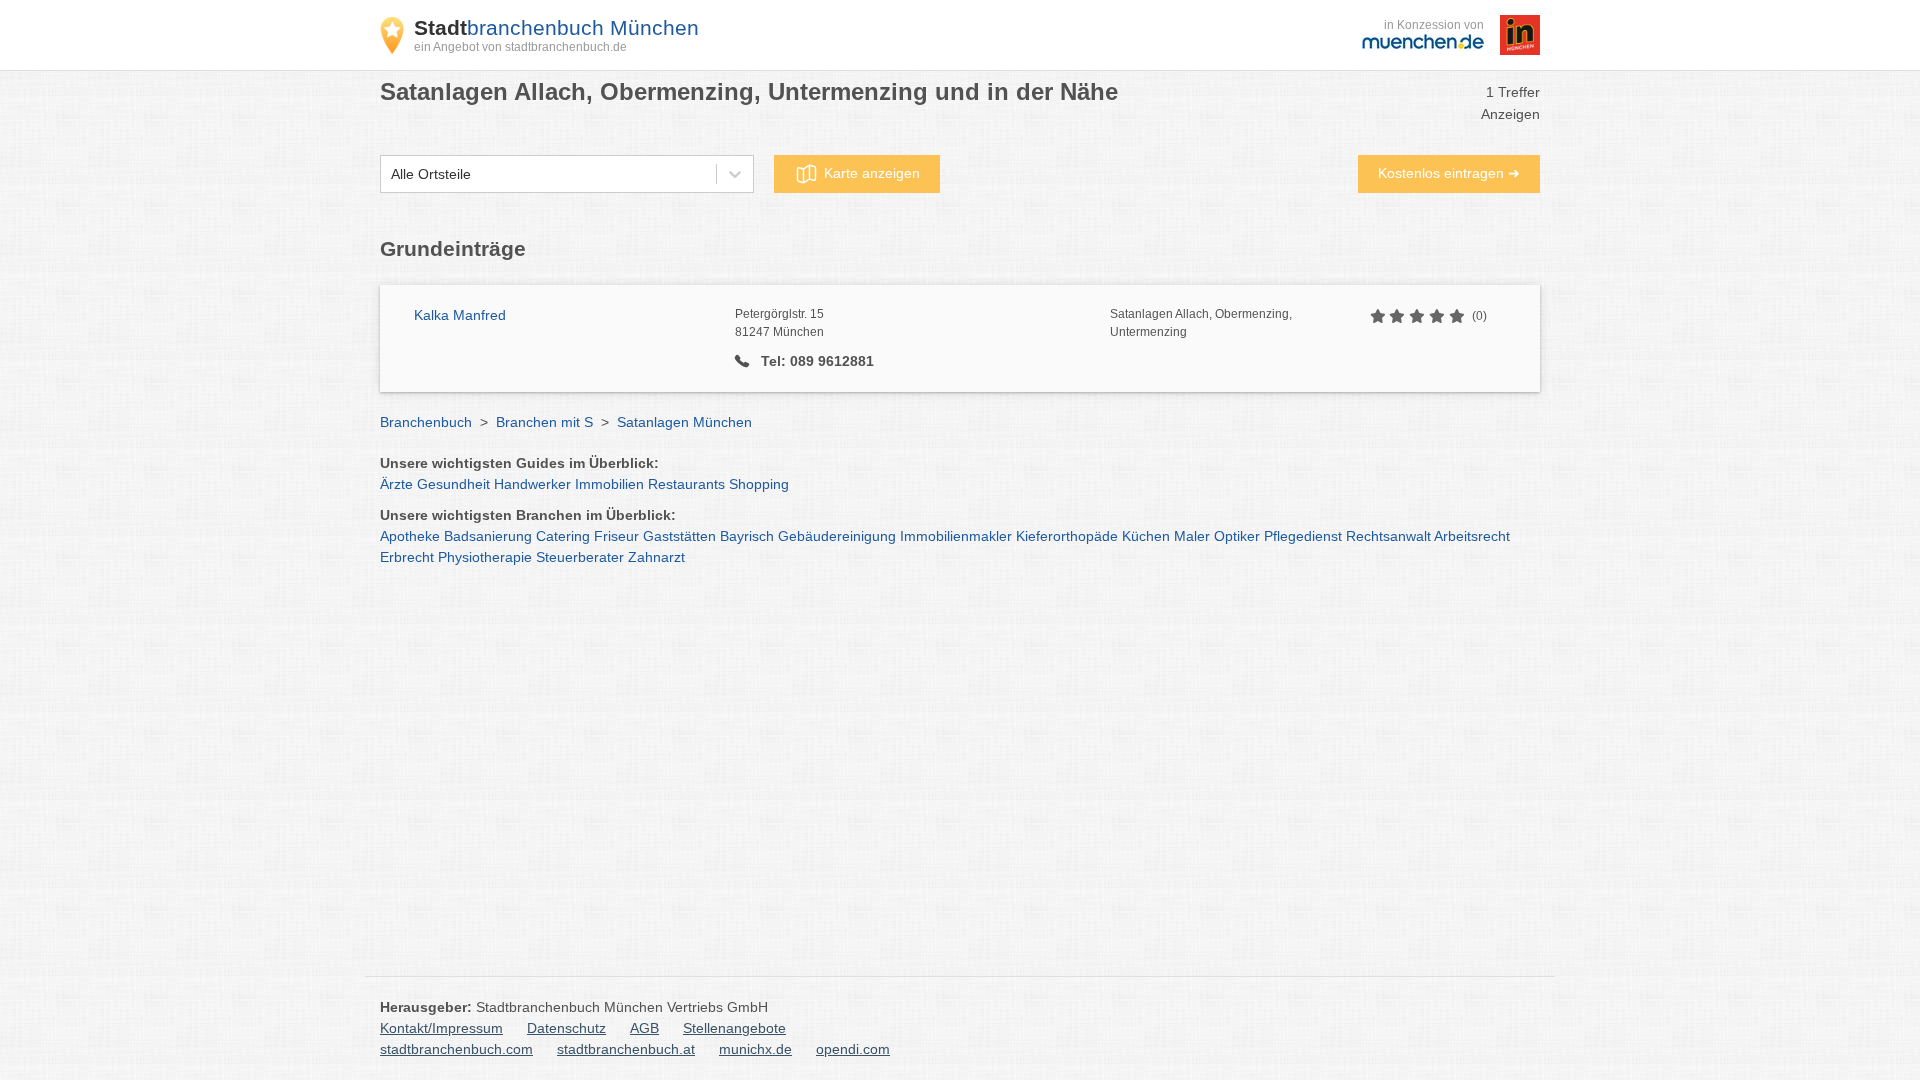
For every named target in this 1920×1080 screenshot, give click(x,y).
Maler (1192, 536)
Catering (563, 536)
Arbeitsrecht (1472, 536)
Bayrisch (747, 536)
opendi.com (853, 1049)
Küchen (1146, 536)
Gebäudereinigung (837, 536)
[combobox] (391, 174)
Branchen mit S (544, 422)
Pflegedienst (1303, 536)
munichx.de (755, 1049)
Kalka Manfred (460, 315)
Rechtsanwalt (1388, 536)
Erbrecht (407, 557)
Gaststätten (679, 536)
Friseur (616, 536)
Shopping (759, 484)
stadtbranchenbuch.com (456, 1049)
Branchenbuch (426, 422)
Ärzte (396, 484)
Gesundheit (453, 484)
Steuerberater (580, 557)
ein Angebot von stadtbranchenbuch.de (520, 47)
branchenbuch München (556, 27)
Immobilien (609, 484)
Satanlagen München (684, 422)
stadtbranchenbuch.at (626, 1049)
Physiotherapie (485, 557)
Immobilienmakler (956, 536)
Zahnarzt (656, 557)
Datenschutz (566, 1028)
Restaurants (686, 484)
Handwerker (532, 484)
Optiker (1237, 536)
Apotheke (410, 536)
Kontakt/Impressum (441, 1028)
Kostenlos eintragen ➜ (1449, 173)
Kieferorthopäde (1067, 536)
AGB (644, 1028)
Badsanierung (488, 536)
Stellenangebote (734, 1028)
